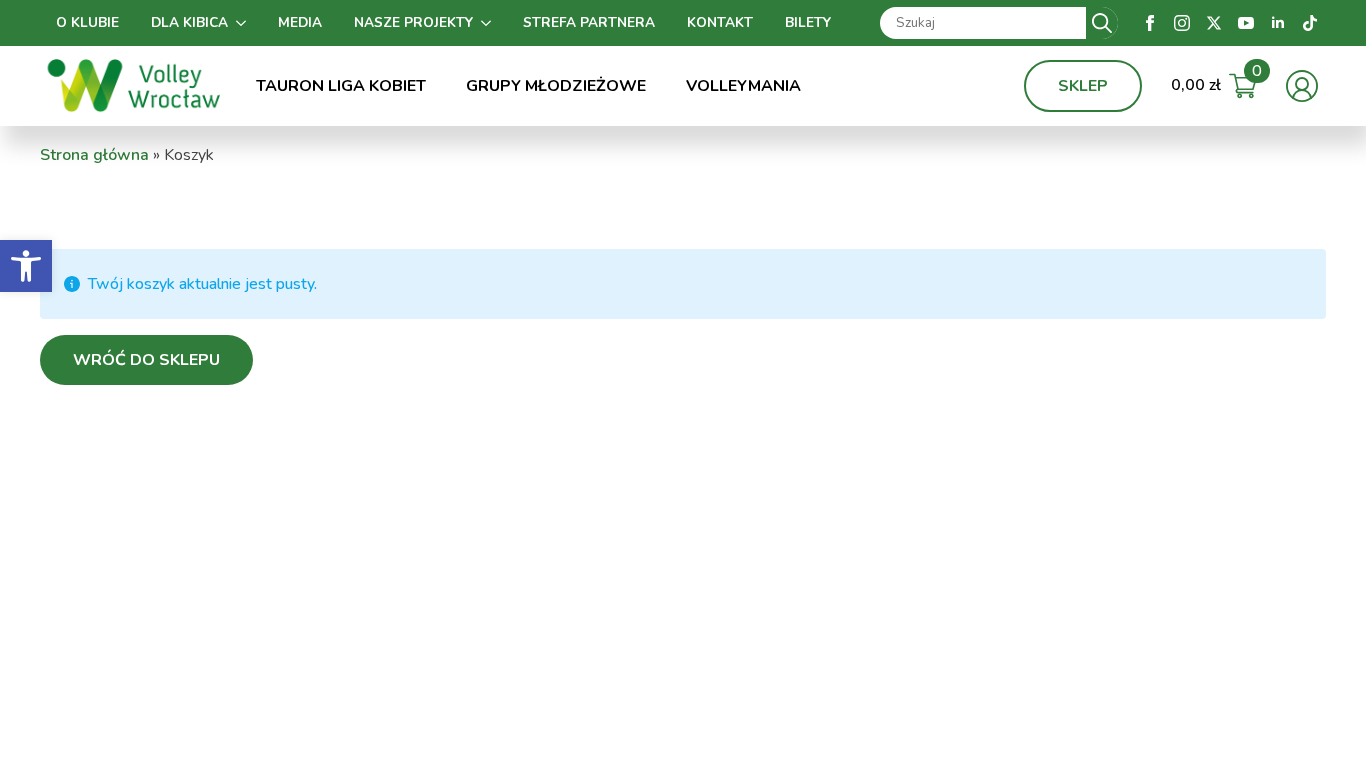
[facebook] (1150, 23)
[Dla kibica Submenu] (245, 23)
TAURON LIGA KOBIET (341, 86)
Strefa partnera (589, 22)
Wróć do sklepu (146, 360)
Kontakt (720, 22)
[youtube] (1246, 23)
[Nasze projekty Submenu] (490, 23)
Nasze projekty (413, 22)
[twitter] (1214, 23)
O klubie (87, 22)
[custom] (1310, 23)
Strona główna (94, 155)
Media (300, 22)
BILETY (808, 22)
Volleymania (743, 86)
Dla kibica (189, 22)
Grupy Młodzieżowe (556, 86)
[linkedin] (1278, 23)
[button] (26, 266)
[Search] (1102, 23)
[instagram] (1182, 23)
